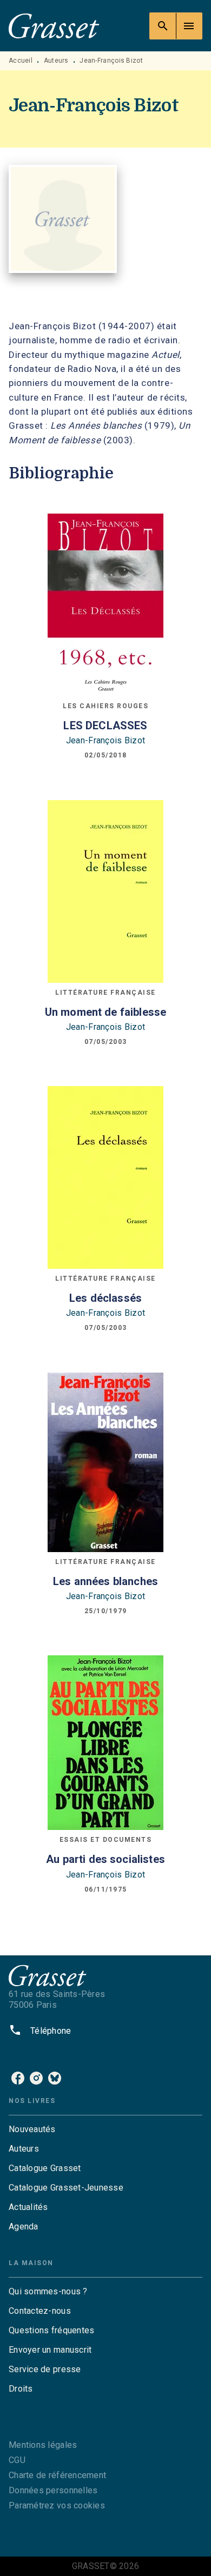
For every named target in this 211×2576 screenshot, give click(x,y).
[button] (105, 2129)
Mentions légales (43, 2445)
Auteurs (56, 61)
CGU (17, 2460)
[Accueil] (54, 26)
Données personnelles (53, 2490)
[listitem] (18, 2078)
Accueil (21, 61)
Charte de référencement (57, 2475)
